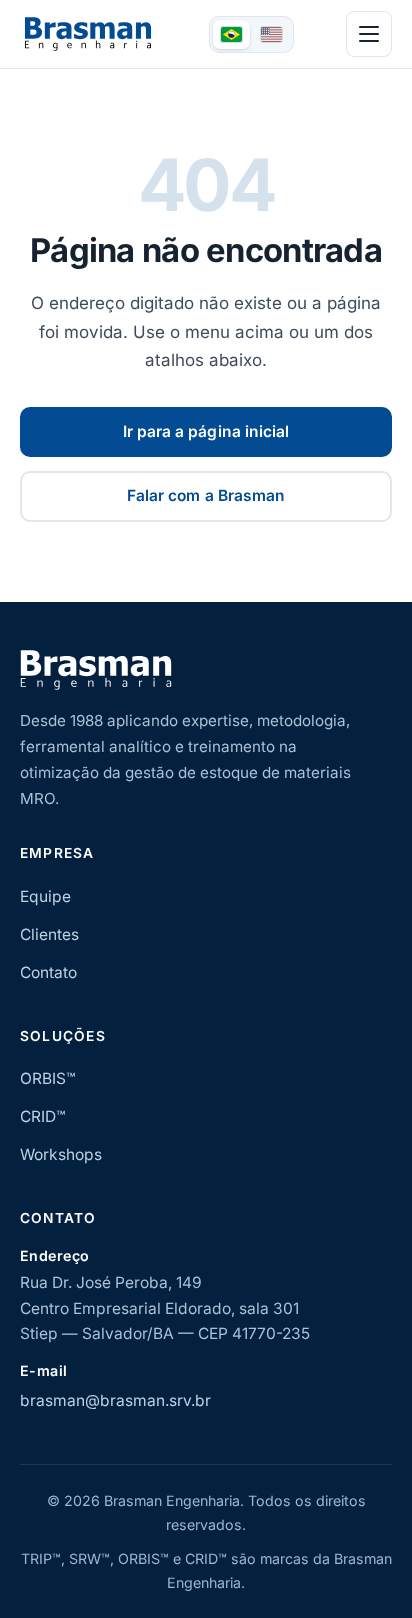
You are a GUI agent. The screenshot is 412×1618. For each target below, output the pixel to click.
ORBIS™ (47, 1078)
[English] (271, 34)
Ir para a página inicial (206, 431)
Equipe (45, 896)
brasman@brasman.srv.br (115, 1400)
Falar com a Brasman (206, 495)
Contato (48, 972)
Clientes (49, 934)
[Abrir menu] (369, 34)
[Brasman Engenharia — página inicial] (88, 34)
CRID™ (42, 1116)
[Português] (231, 34)
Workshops (61, 1154)
